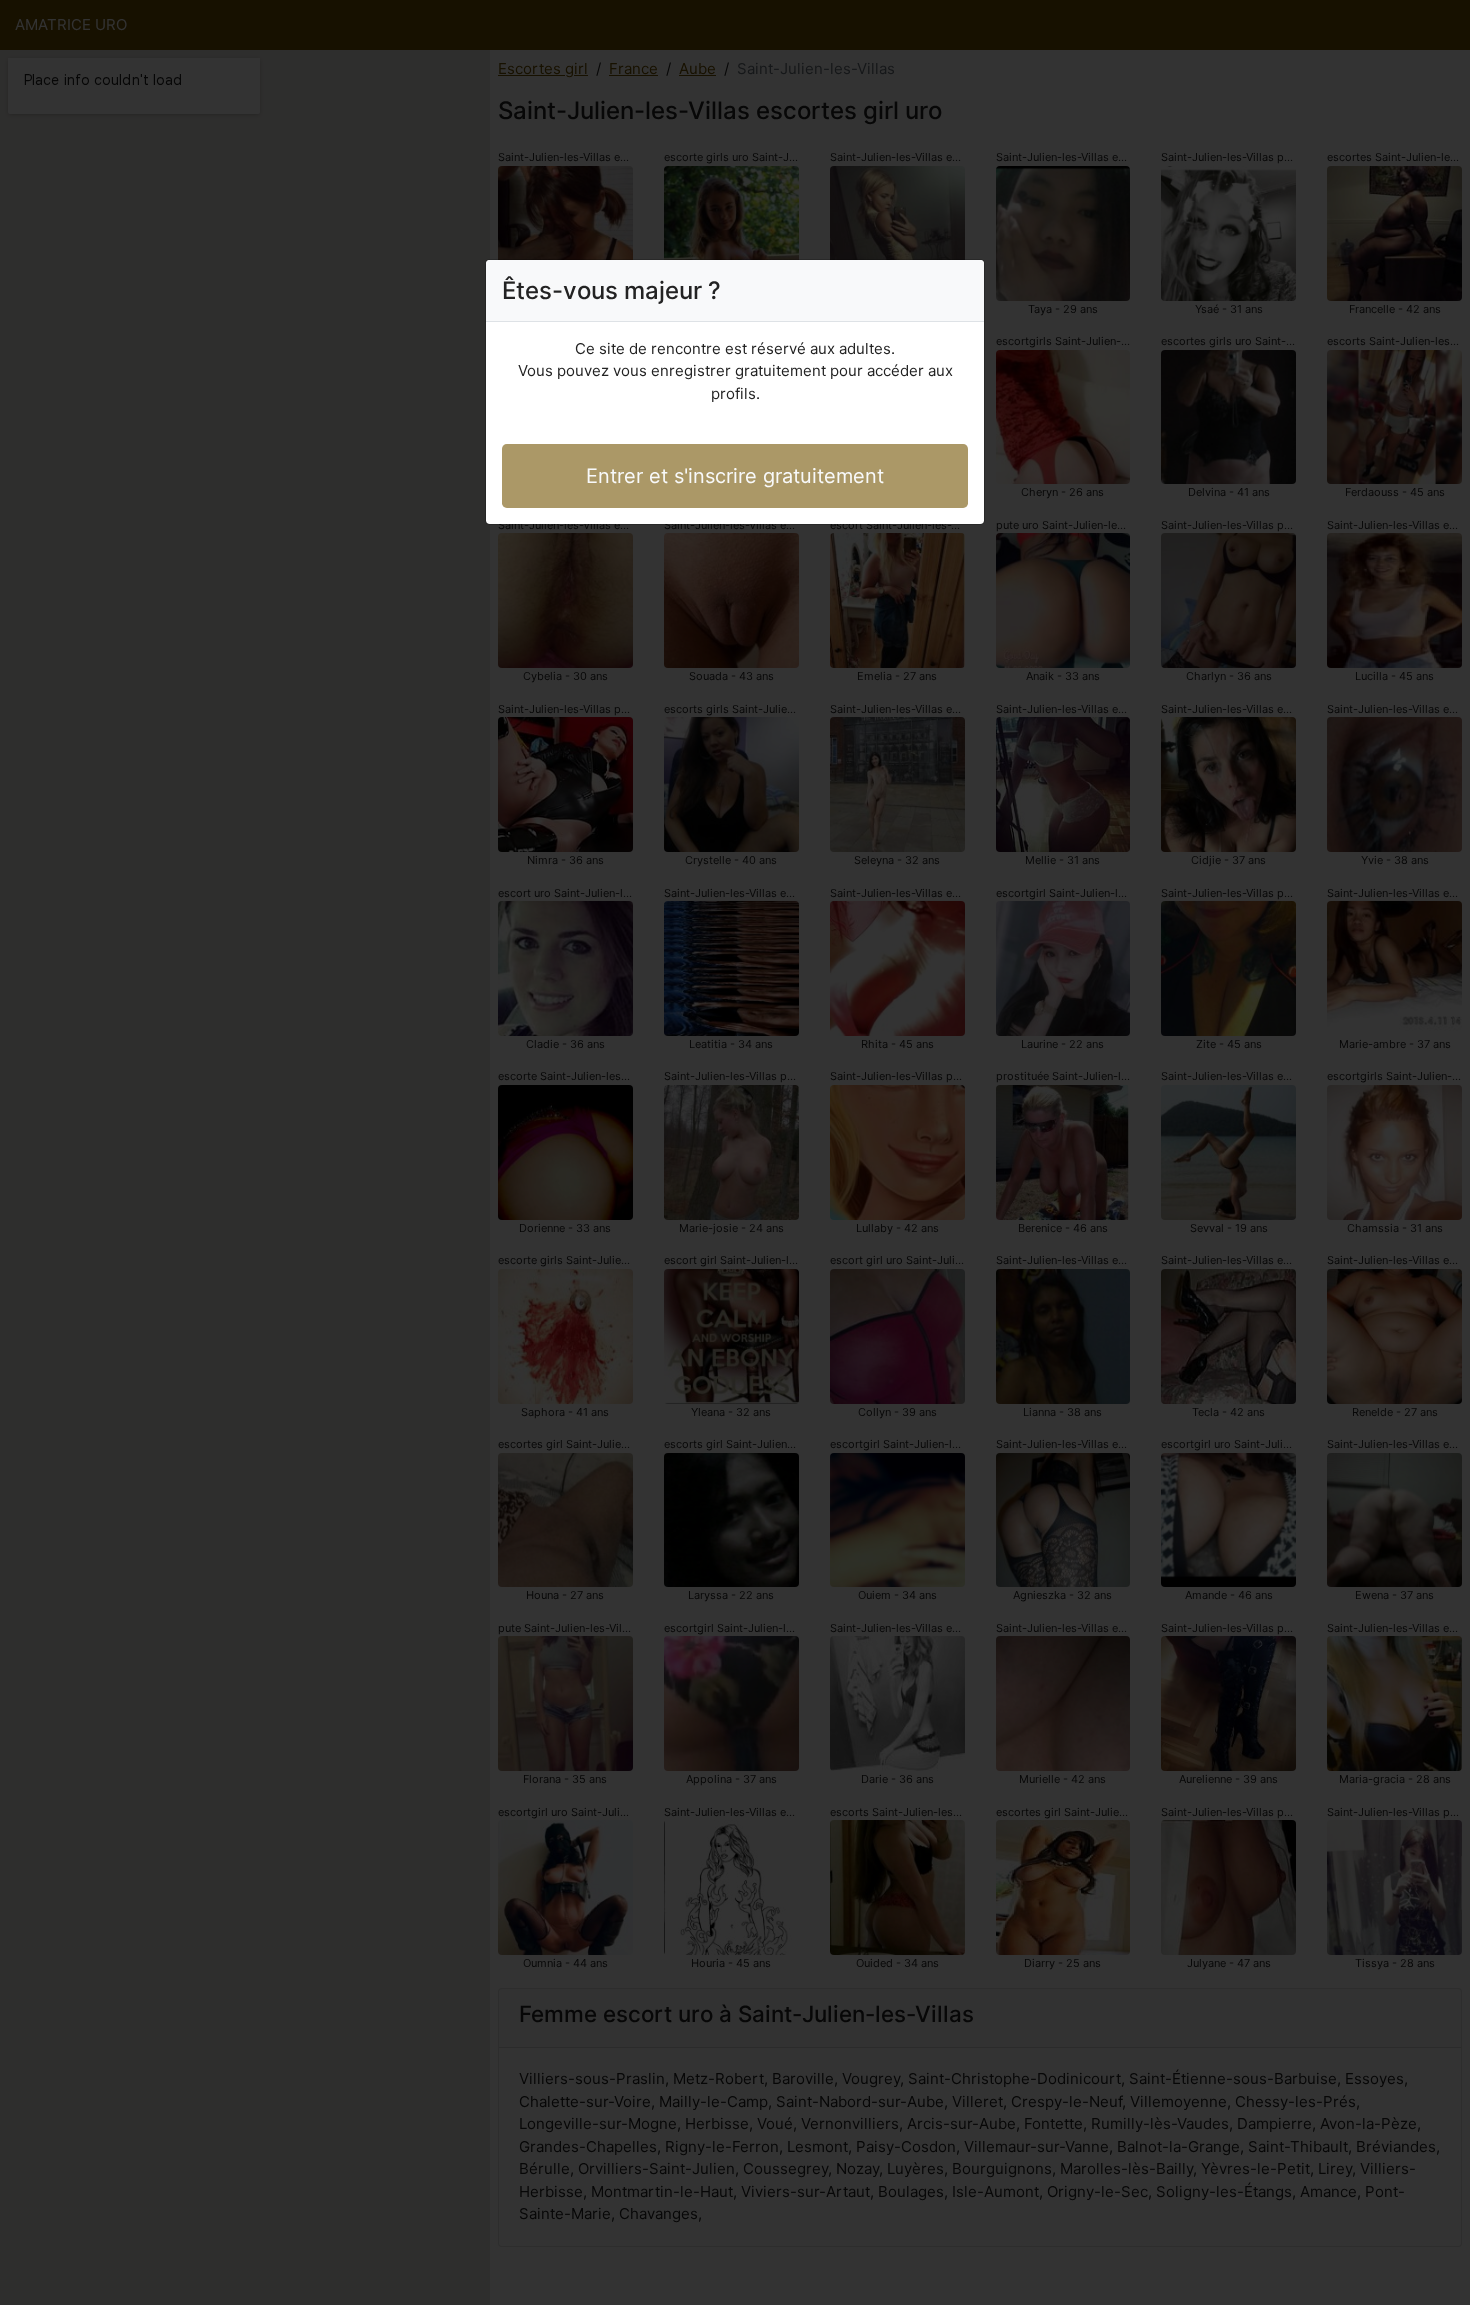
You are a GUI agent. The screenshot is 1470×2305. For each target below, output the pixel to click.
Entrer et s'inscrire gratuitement (735, 476)
